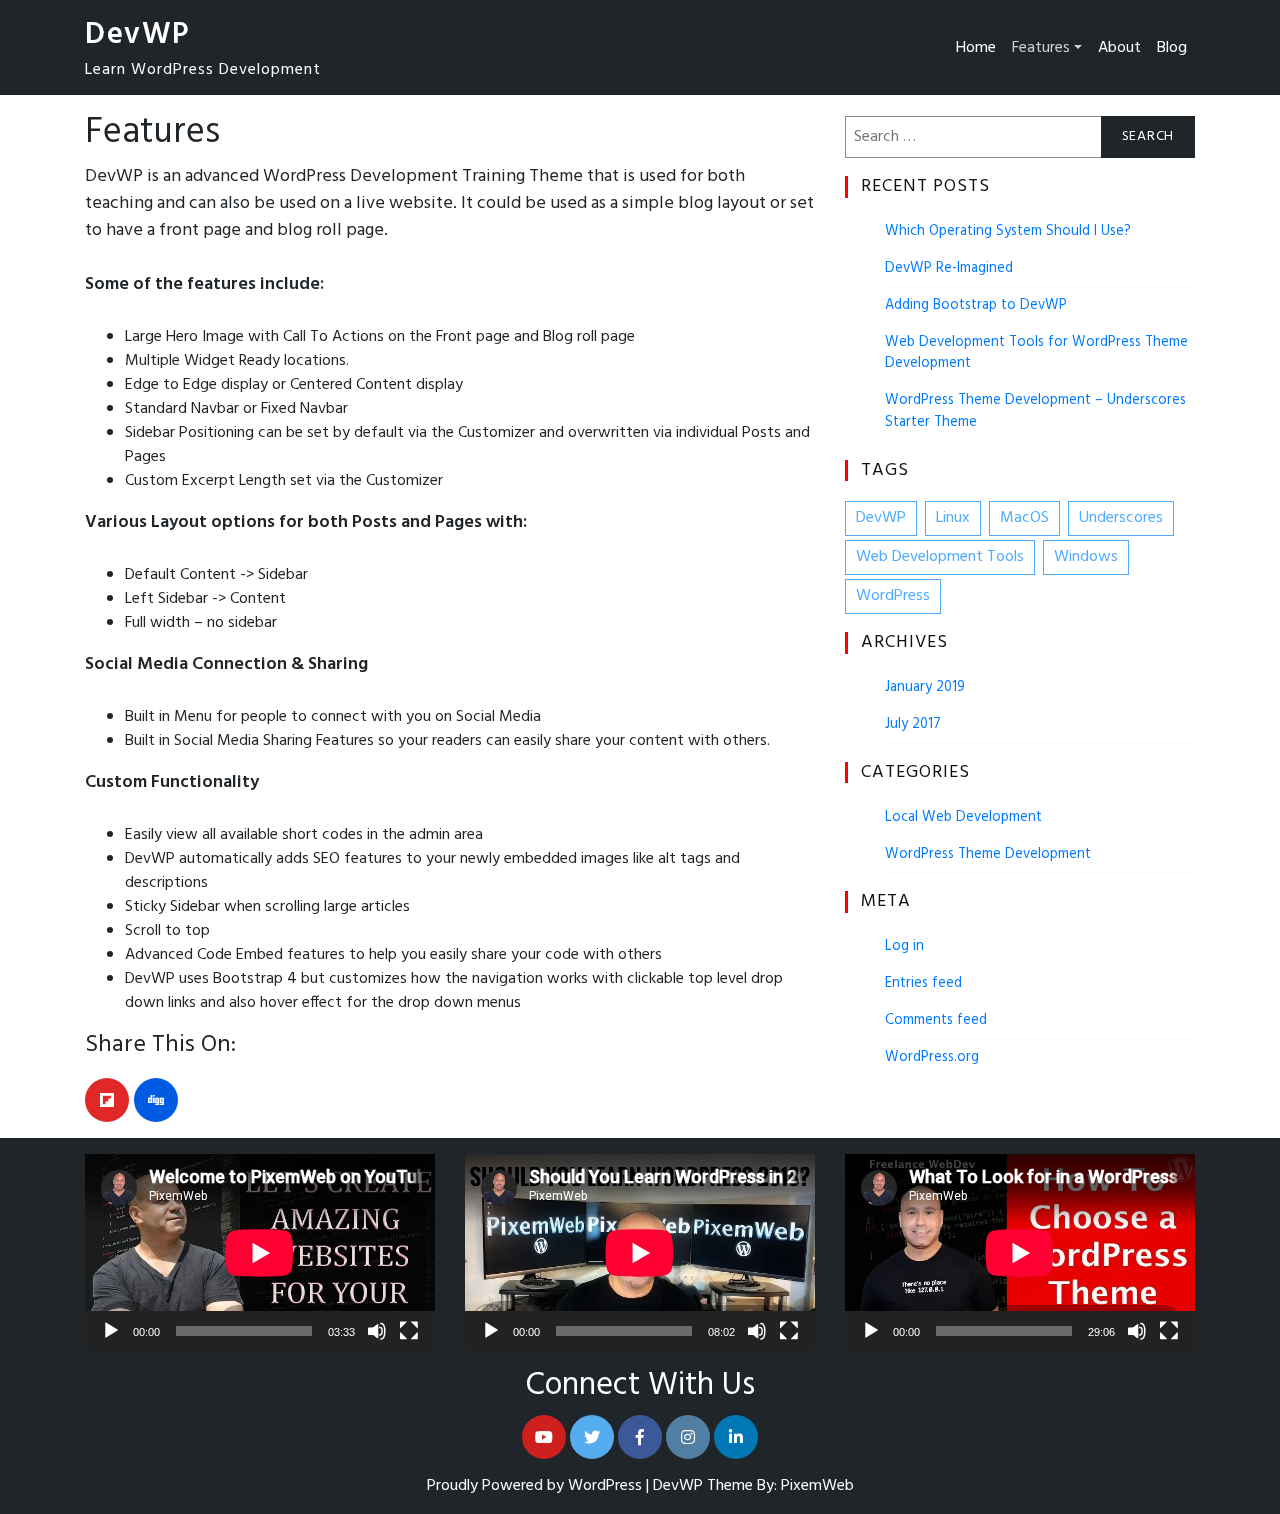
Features (1041, 48)
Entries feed (923, 983)
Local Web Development (963, 817)
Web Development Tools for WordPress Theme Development (1036, 353)
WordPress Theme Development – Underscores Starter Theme (1035, 411)
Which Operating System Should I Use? (1008, 231)
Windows (1086, 557)
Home (976, 48)
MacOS (1024, 518)
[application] (260, 1252)
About (1119, 48)
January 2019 (925, 687)
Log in (904, 946)
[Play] (111, 1331)
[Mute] (377, 1331)
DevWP (137, 35)
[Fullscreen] (409, 1331)
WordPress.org (932, 1057)
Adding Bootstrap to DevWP (976, 305)
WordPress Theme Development (988, 854)
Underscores (1121, 518)
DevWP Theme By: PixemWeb (753, 1486)
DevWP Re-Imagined (949, 268)
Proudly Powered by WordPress (536, 1486)
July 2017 (913, 724)
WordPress (893, 596)
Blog (1172, 48)
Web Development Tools (940, 557)
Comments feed (936, 1020)
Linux (953, 518)
